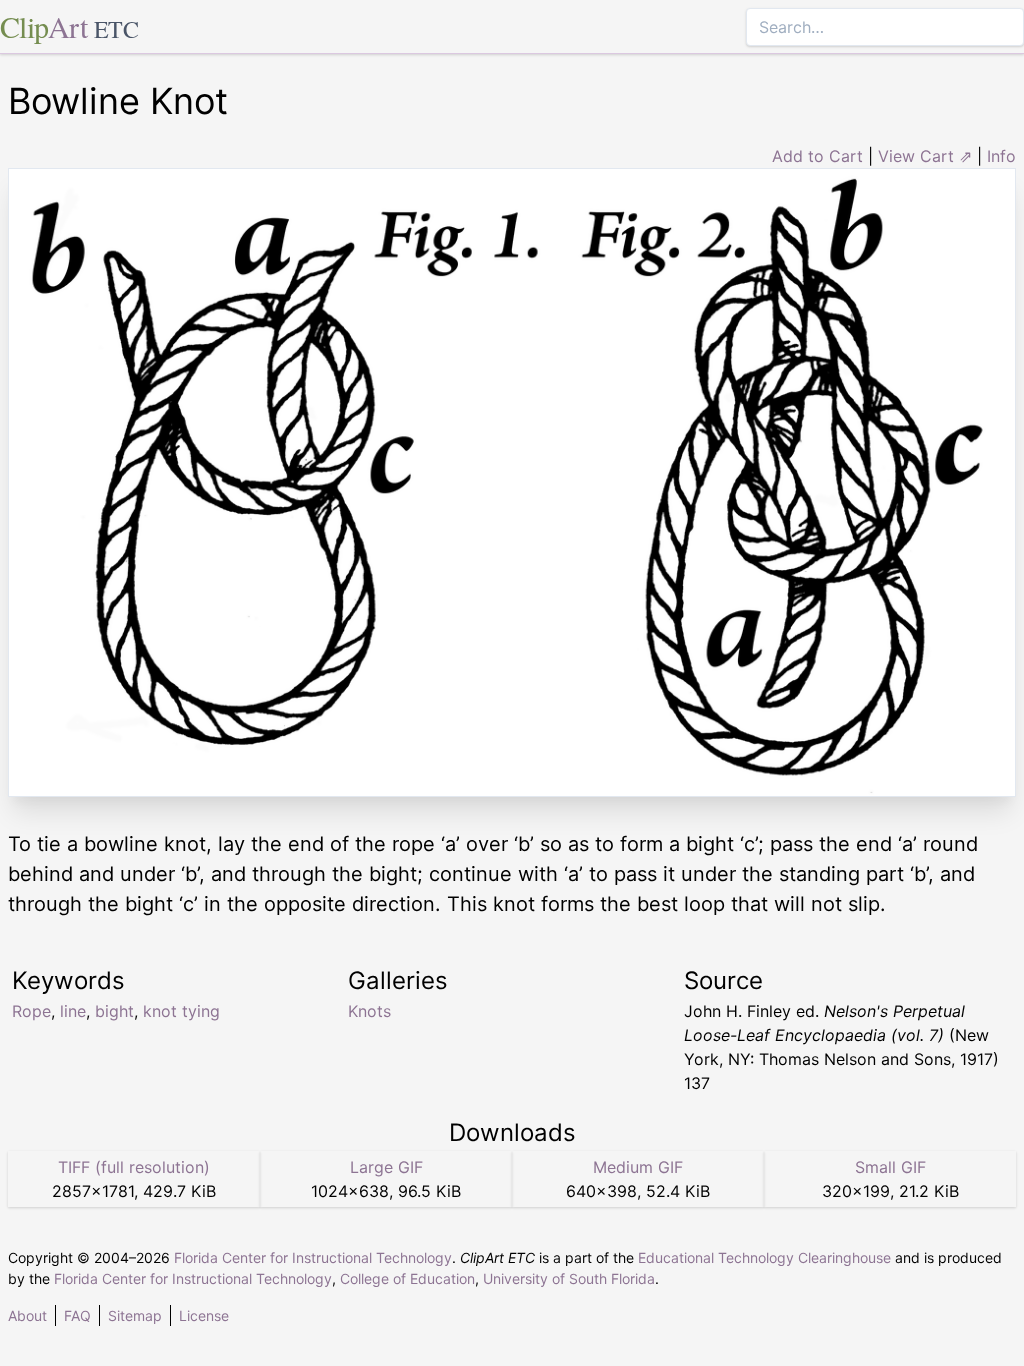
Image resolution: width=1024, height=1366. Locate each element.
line (73, 1011)
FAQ (77, 1315)
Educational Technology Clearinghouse (764, 1257)
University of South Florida (569, 1278)
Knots (369, 1011)
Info (1001, 156)
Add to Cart (817, 156)
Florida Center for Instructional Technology (313, 1257)
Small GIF (890, 1167)
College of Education (407, 1278)
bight (114, 1011)
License (204, 1315)
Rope (31, 1011)
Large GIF (386, 1167)
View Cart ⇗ (925, 156)
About (27, 1315)
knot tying (181, 1011)
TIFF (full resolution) (134, 1167)
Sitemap (135, 1315)
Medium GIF (638, 1167)
